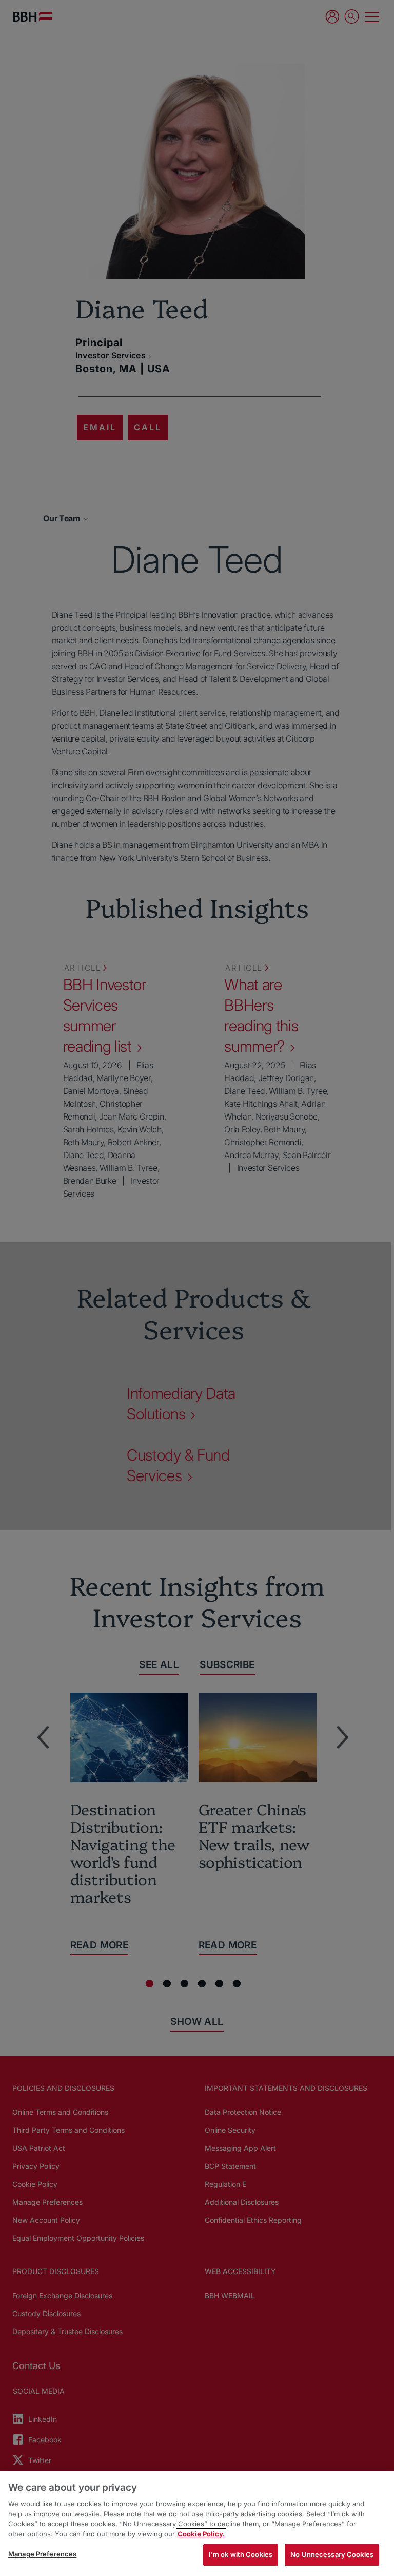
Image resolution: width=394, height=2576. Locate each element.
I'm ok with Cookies (241, 2554)
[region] (197, 2523)
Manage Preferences (42, 2554)
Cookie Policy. (201, 2534)
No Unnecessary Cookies (332, 2554)
